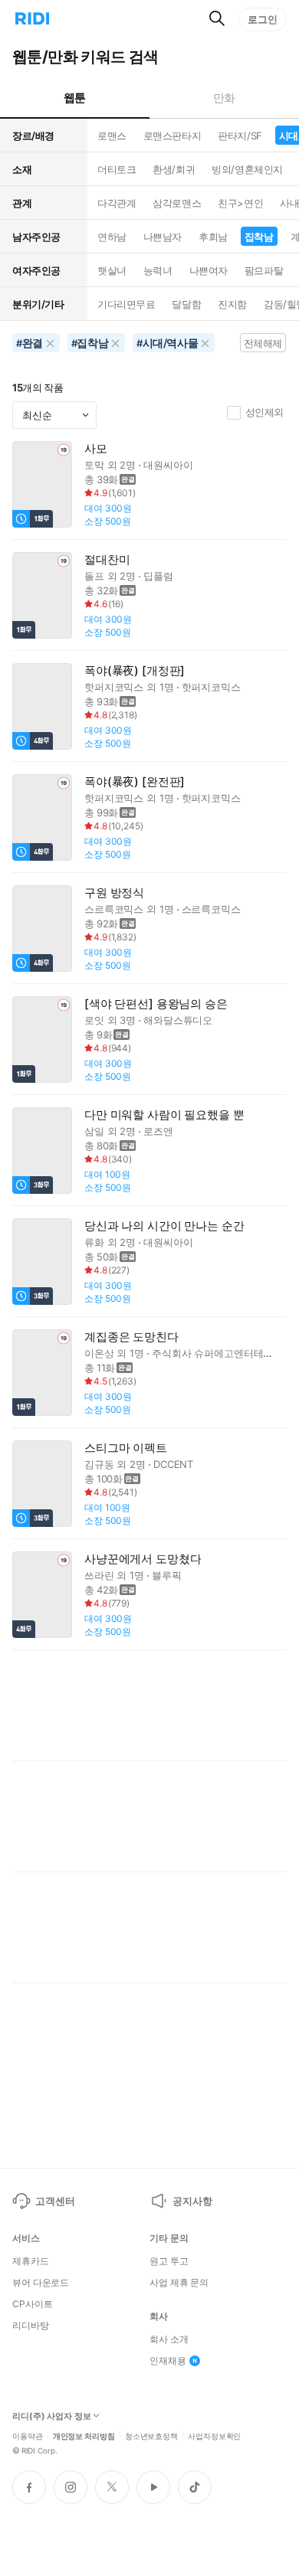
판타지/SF (240, 136)
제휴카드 (31, 2261)
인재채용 (168, 2361)
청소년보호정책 (151, 2435)
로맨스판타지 (172, 136)
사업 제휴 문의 (179, 2283)
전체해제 (263, 343)
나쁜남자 (163, 237)
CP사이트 (32, 2304)
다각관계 (117, 203)
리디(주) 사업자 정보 (52, 2416)
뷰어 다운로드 (41, 2283)
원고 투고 (169, 2261)
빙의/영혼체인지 (247, 169)
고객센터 (55, 2201)
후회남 (213, 237)
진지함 (232, 304)
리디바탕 (31, 2326)
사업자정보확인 (214, 2435)
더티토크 (117, 169)
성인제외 (264, 412)
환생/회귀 (174, 169)
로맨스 (112, 136)
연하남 (112, 237)
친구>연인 (240, 203)
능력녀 (158, 270)
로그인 (263, 19)
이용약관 (28, 2435)
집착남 (259, 237)
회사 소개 (169, 2339)
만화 (224, 98)
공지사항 (192, 2201)
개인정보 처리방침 (84, 2435)
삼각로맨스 (177, 203)
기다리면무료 (126, 304)
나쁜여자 (209, 270)
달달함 (186, 304)
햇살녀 (112, 270)
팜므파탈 (264, 270)
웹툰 (75, 98)
